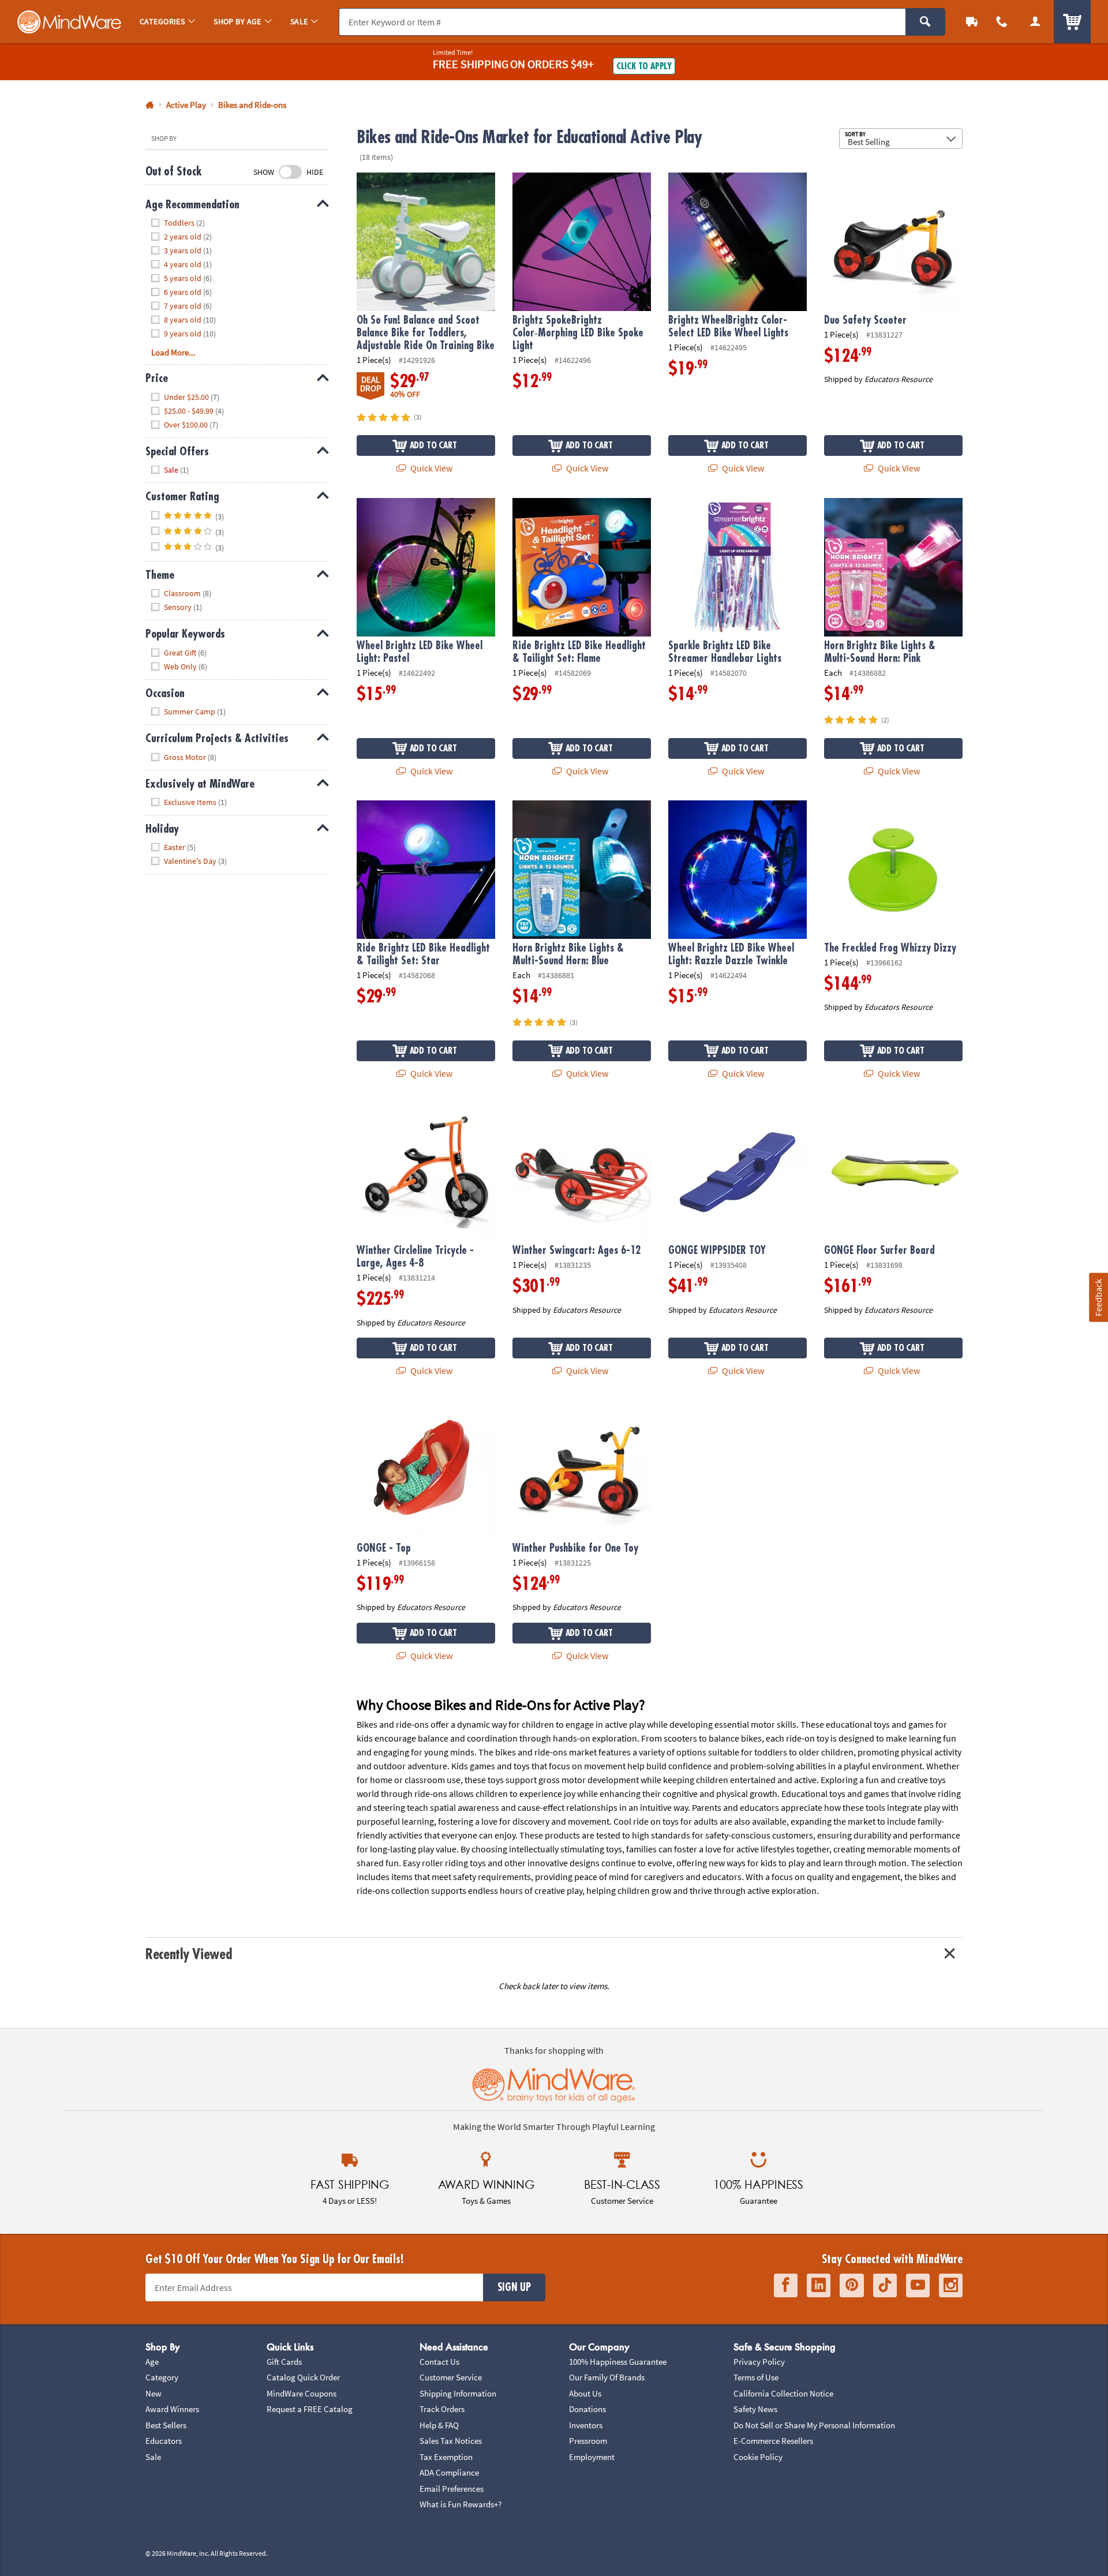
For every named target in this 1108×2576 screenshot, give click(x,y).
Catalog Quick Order (303, 2377)
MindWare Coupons (302, 2393)
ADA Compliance (449, 2472)
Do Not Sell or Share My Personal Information (814, 2425)
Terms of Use (756, 2377)
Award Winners (172, 2409)
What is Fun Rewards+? (461, 2504)
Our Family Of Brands (607, 2377)
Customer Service (451, 2377)
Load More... (173, 352)
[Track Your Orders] (972, 22)
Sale (153, 2457)
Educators (164, 2441)
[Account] (1035, 22)
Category (162, 2377)
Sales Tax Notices (451, 2441)
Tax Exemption (446, 2457)
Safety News (755, 2409)
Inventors (586, 2425)
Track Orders (442, 2409)
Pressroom (588, 2441)
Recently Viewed (188, 1954)
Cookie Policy (758, 2457)
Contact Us (439, 2362)
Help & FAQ (439, 2425)
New (154, 2393)
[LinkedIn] (819, 2285)
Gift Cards (284, 2362)
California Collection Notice (783, 2393)
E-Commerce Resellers (773, 2441)
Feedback (1098, 1298)
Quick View (431, 468)
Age (152, 2362)
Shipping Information (458, 2393)
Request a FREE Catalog (310, 2409)
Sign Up (514, 2287)
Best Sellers (166, 2425)
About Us (585, 2393)
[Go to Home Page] (150, 105)
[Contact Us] (1002, 22)
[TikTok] (885, 2285)
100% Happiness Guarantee (618, 2362)
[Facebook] (786, 2285)
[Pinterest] (852, 2285)
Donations (587, 2409)
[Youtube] (918, 2285)
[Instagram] (951, 2285)
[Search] (925, 22)
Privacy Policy (759, 2362)
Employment (592, 2457)
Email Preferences (452, 2489)
